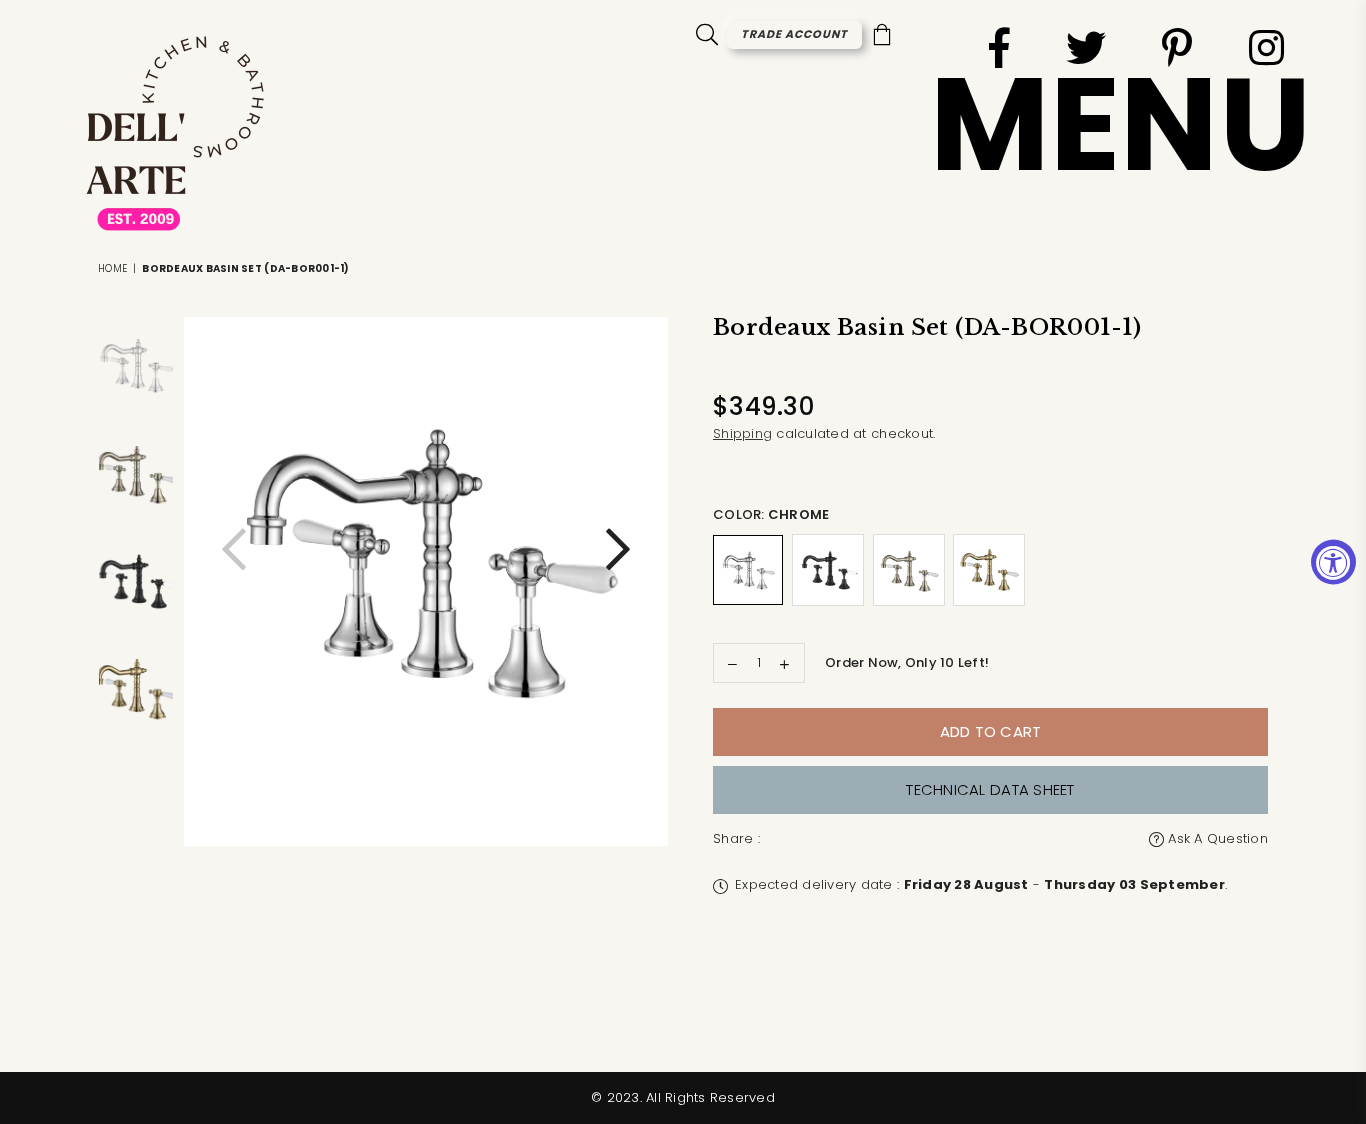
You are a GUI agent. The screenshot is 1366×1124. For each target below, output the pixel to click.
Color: (771, 514)
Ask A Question (1216, 838)
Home (112, 268)
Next (618, 559)
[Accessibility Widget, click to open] (1333, 562)
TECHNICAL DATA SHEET (990, 789)
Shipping (742, 433)
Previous (234, 559)
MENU (1120, 124)
